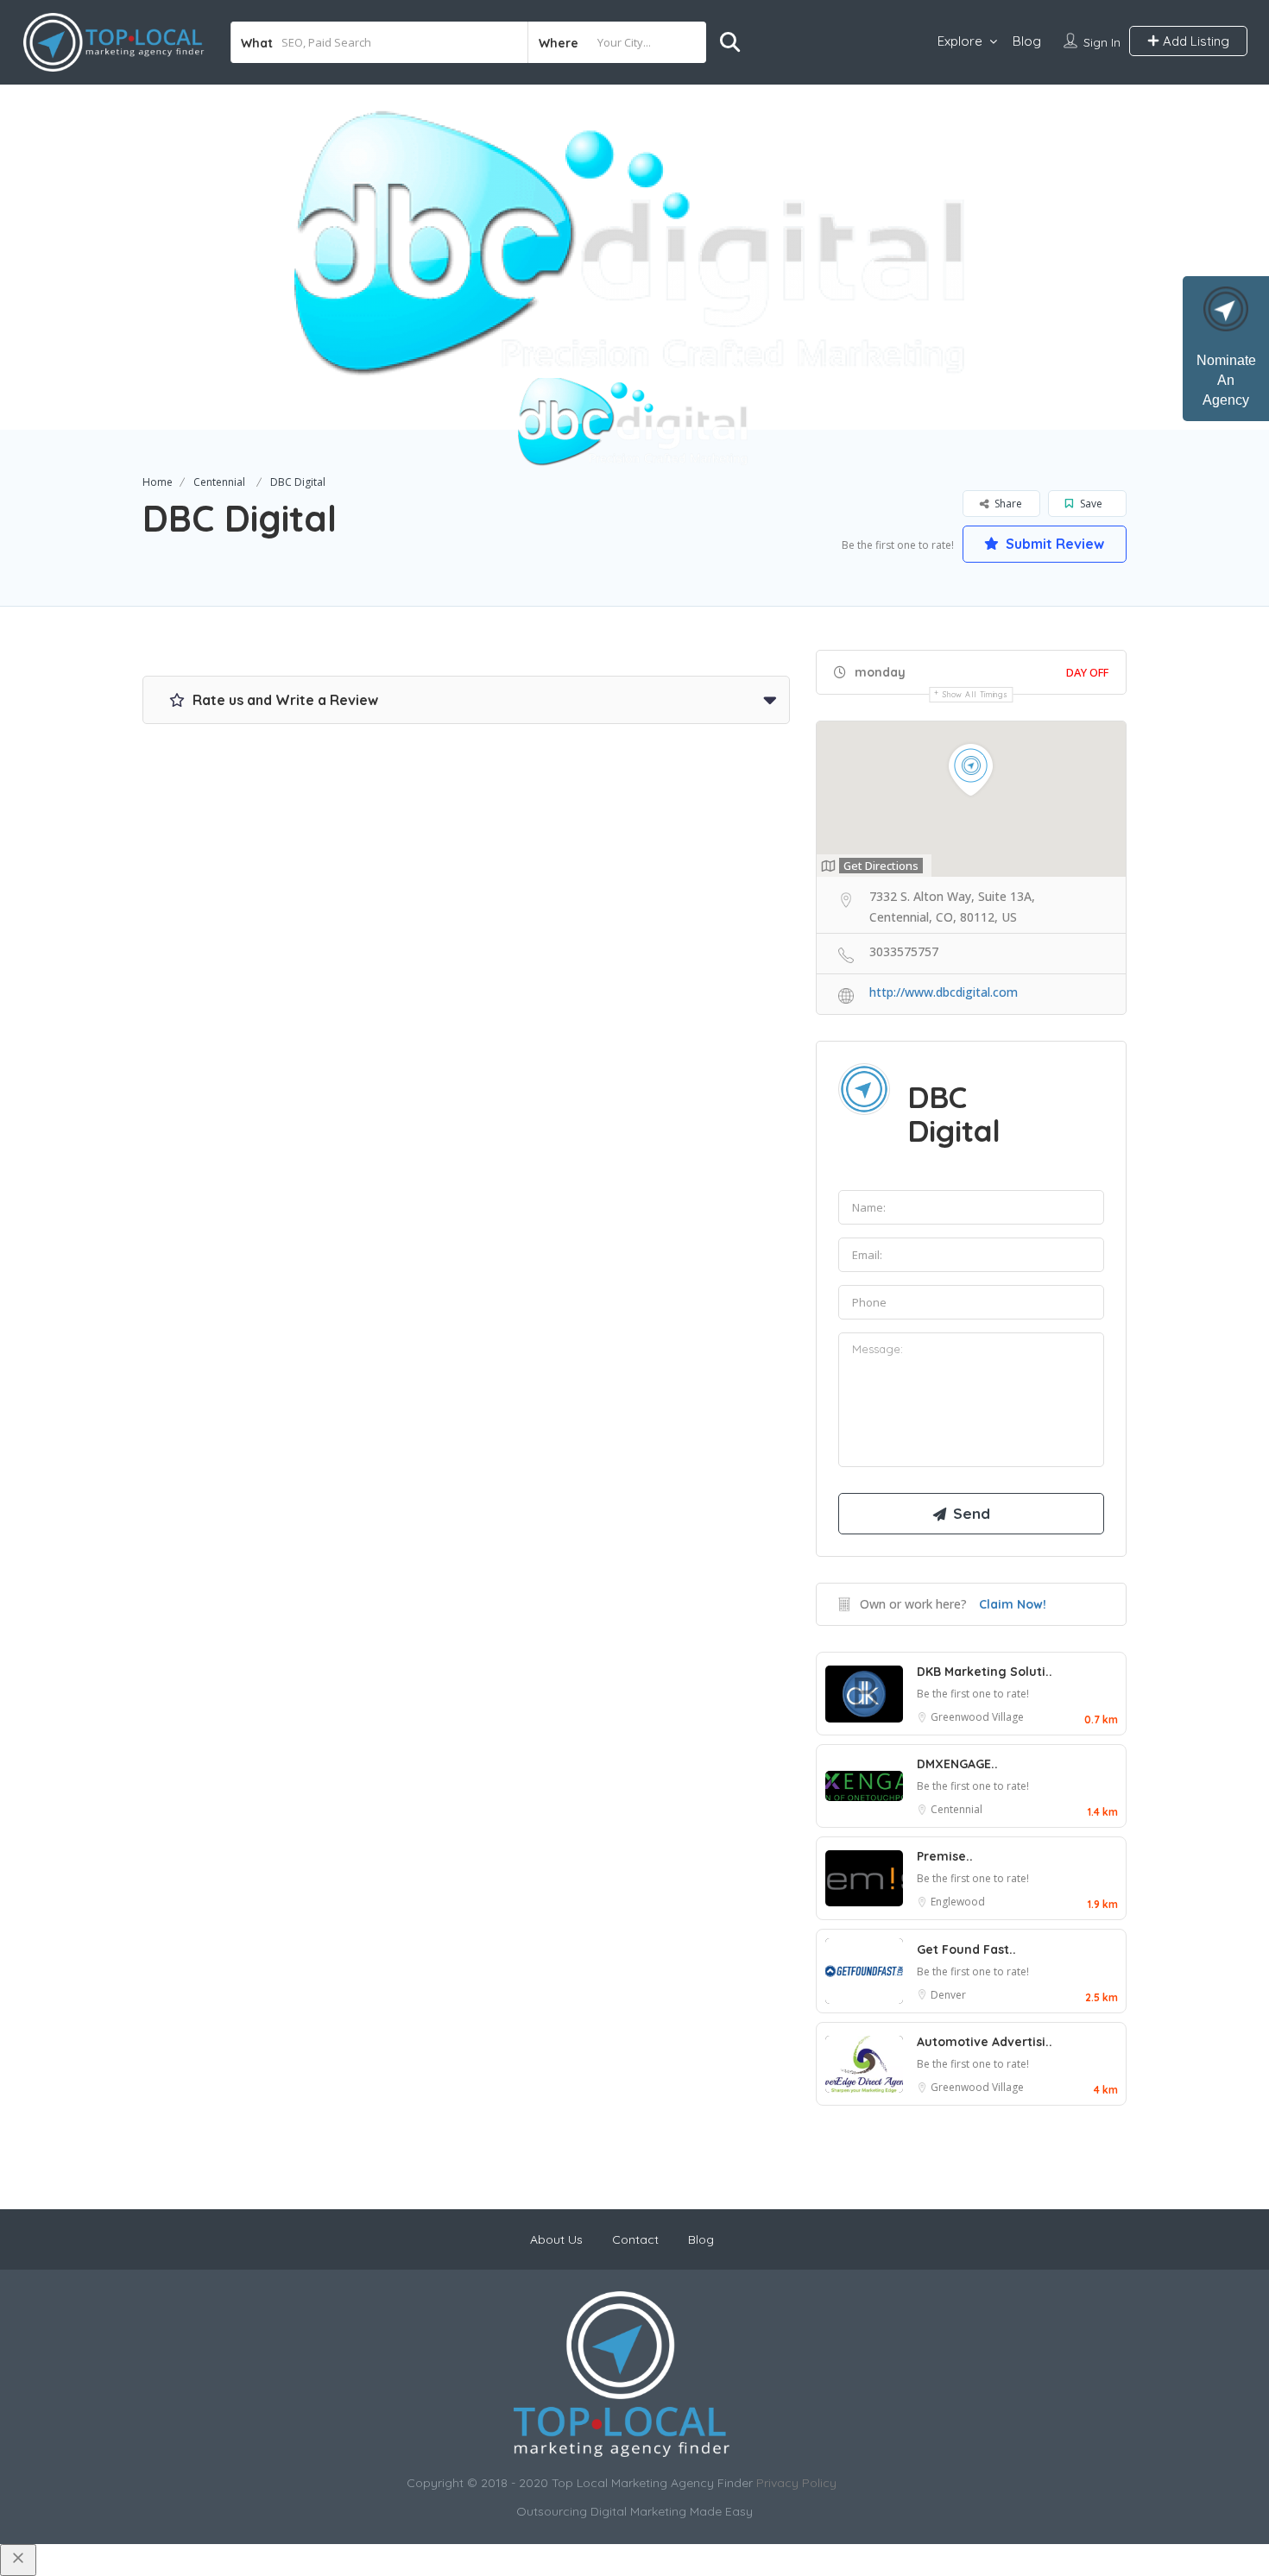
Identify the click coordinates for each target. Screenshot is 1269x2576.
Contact (635, 2239)
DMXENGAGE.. (957, 1764)
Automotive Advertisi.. (985, 2042)
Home (158, 482)
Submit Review (1053, 544)
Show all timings (975, 694)
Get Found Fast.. (966, 1949)
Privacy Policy (796, 2483)
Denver (948, 1995)
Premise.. (945, 1856)
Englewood (958, 1902)
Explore (960, 41)
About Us (556, 2239)
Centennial (219, 482)
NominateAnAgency (1226, 380)
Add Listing (1194, 41)
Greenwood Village (977, 1717)
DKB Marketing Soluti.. (985, 1672)
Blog (1027, 41)
